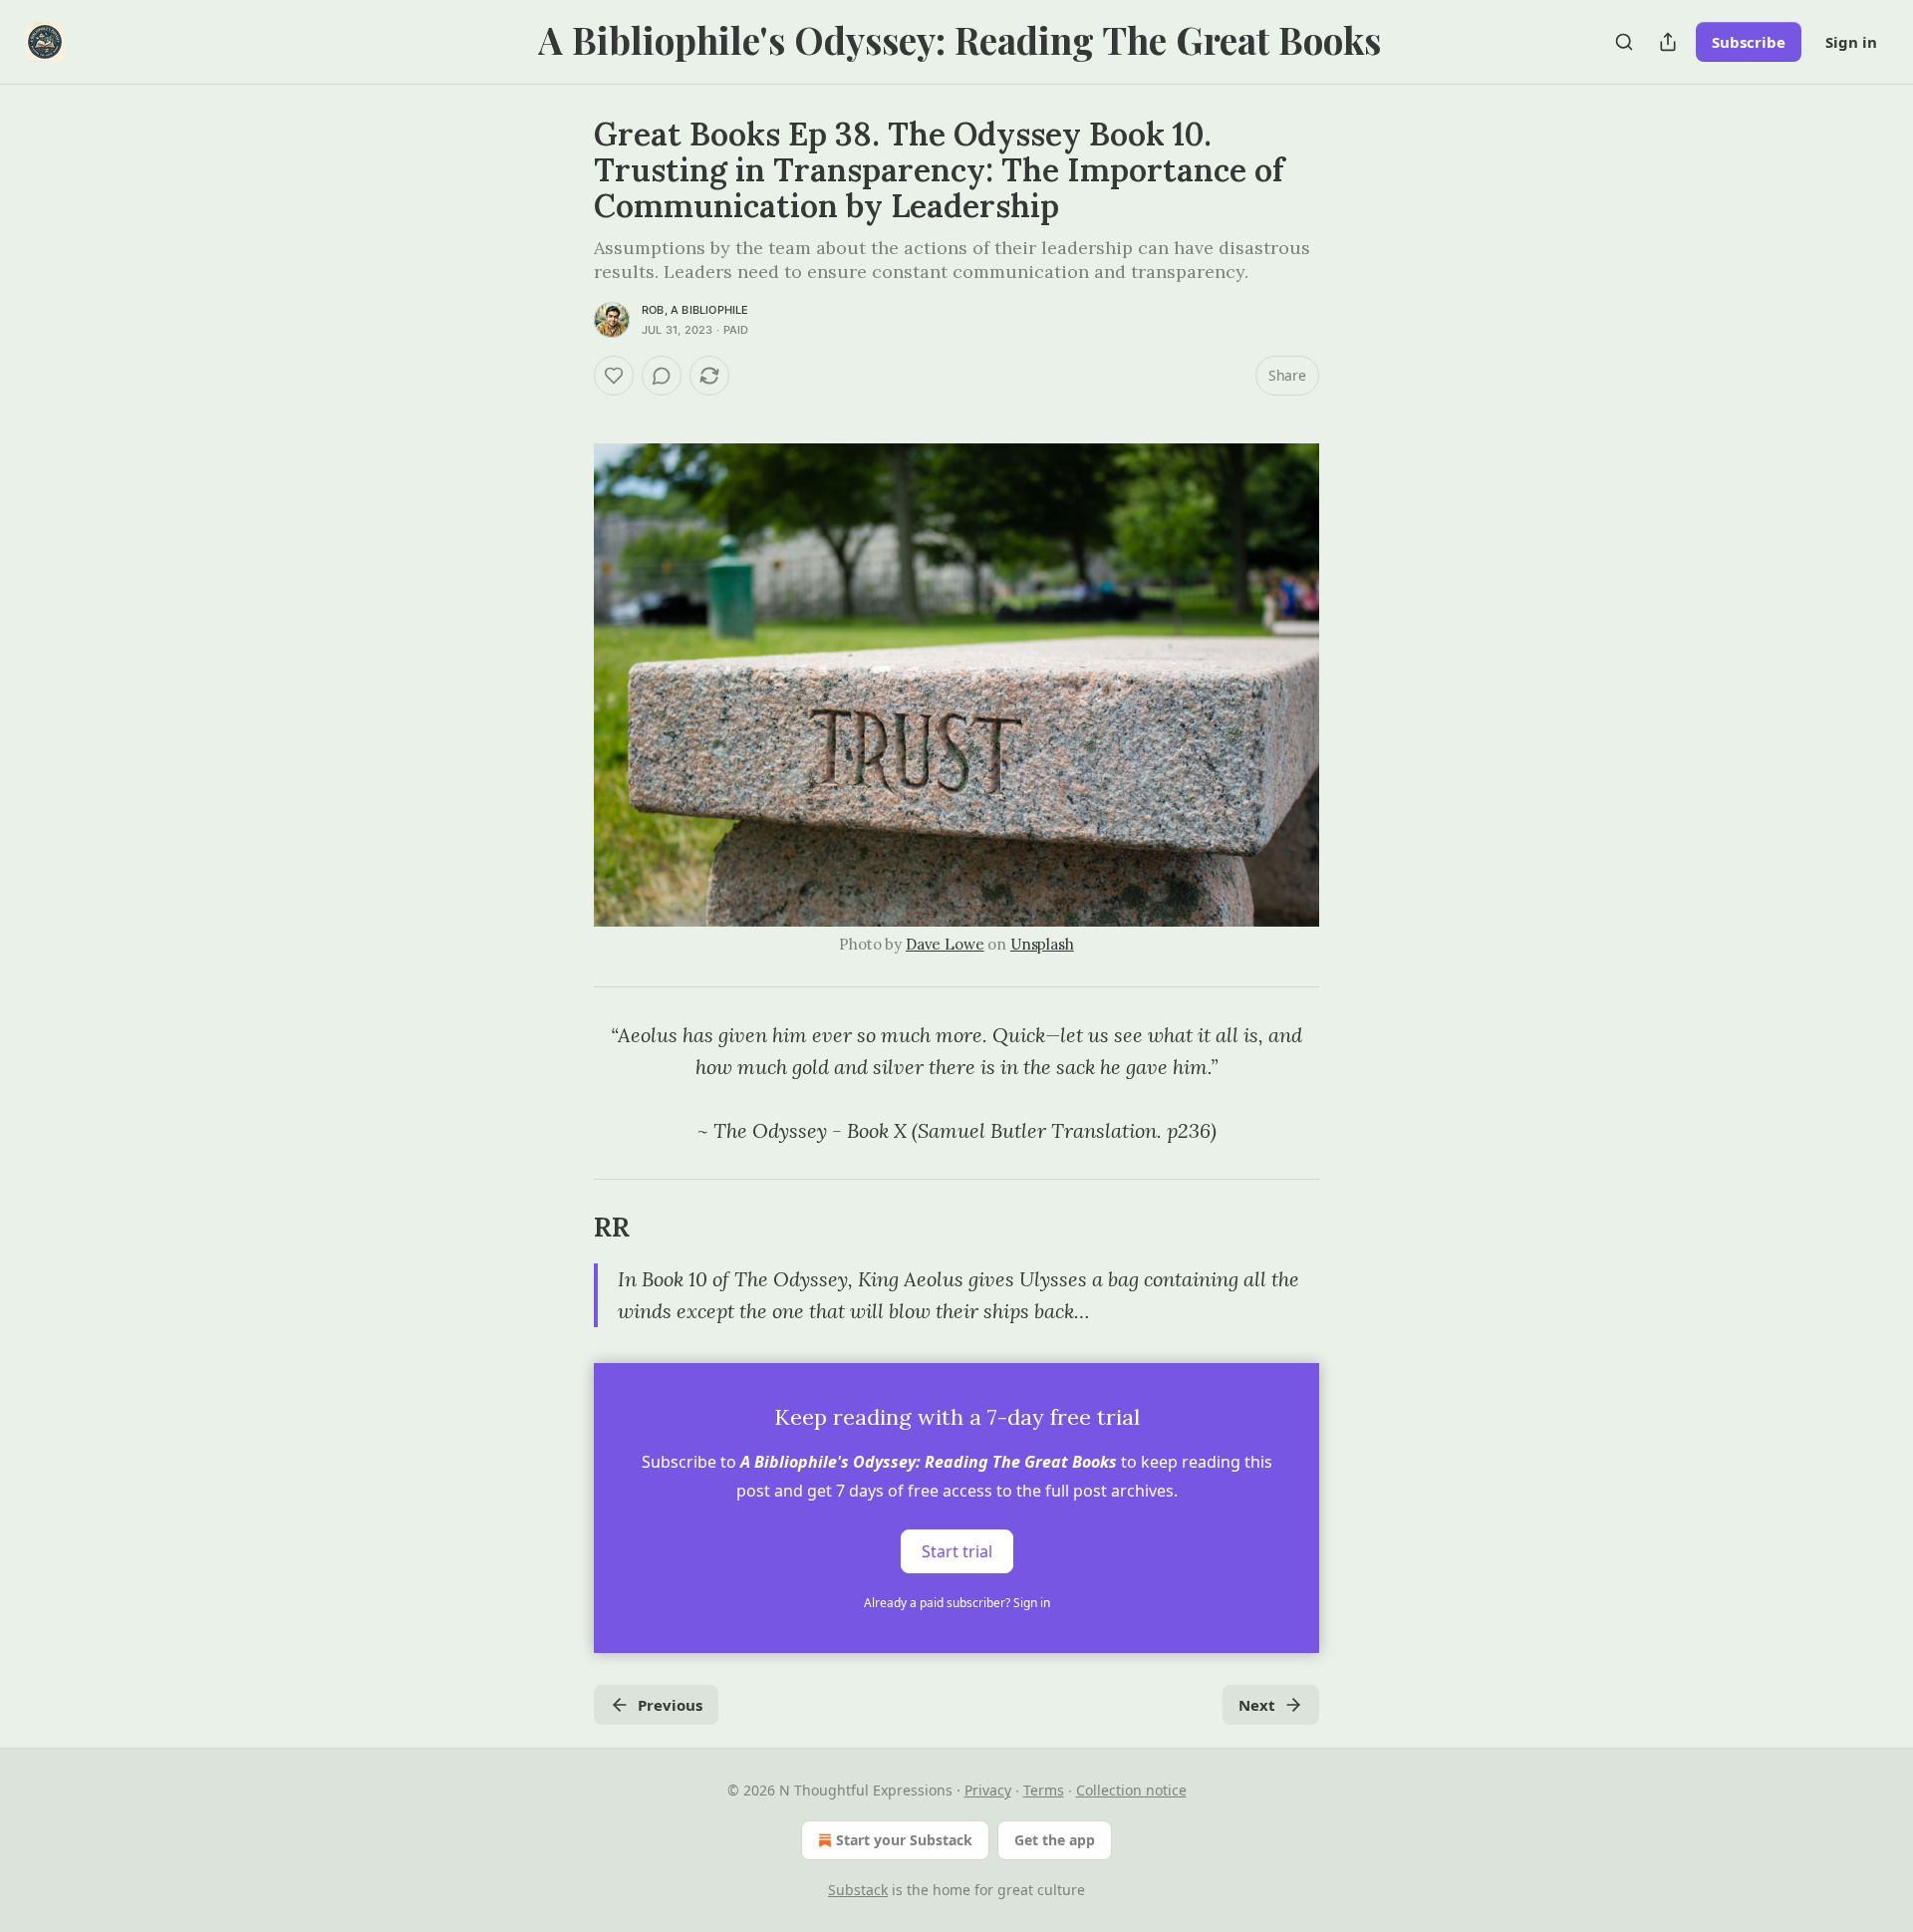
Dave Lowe (945, 944)
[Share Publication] (1668, 42)
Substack (858, 1890)
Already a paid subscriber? (957, 1603)
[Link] (566, 1228)
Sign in (1851, 42)
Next (1257, 1705)
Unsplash (1042, 944)
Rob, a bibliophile (695, 310)
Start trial (957, 1551)
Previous (670, 1705)
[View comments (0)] (662, 376)
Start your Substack (904, 1840)
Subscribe (1749, 42)
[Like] (614, 376)
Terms (1044, 1790)
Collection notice (1131, 1790)
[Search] (1624, 42)
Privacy (988, 1790)
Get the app (1055, 1840)
